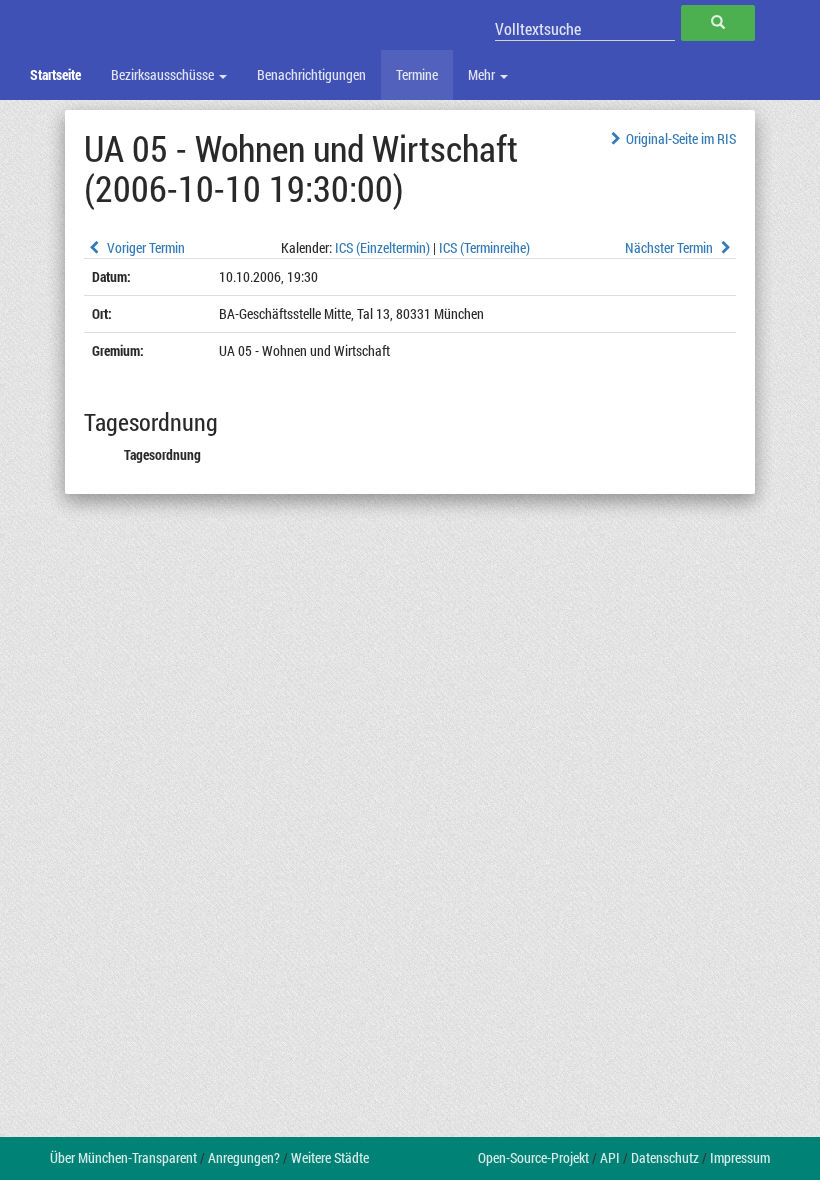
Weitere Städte (330, 1157)
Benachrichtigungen (311, 74)
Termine (417, 74)
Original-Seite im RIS (681, 138)
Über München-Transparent (123, 1157)
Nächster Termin (670, 247)
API (610, 1157)
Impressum (740, 1157)
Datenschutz (665, 1157)
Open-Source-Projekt (533, 1157)
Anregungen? (244, 1157)
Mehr (483, 74)
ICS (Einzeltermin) (382, 247)
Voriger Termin (144, 247)
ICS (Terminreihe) (484, 247)
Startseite (55, 74)
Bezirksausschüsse (164, 74)
